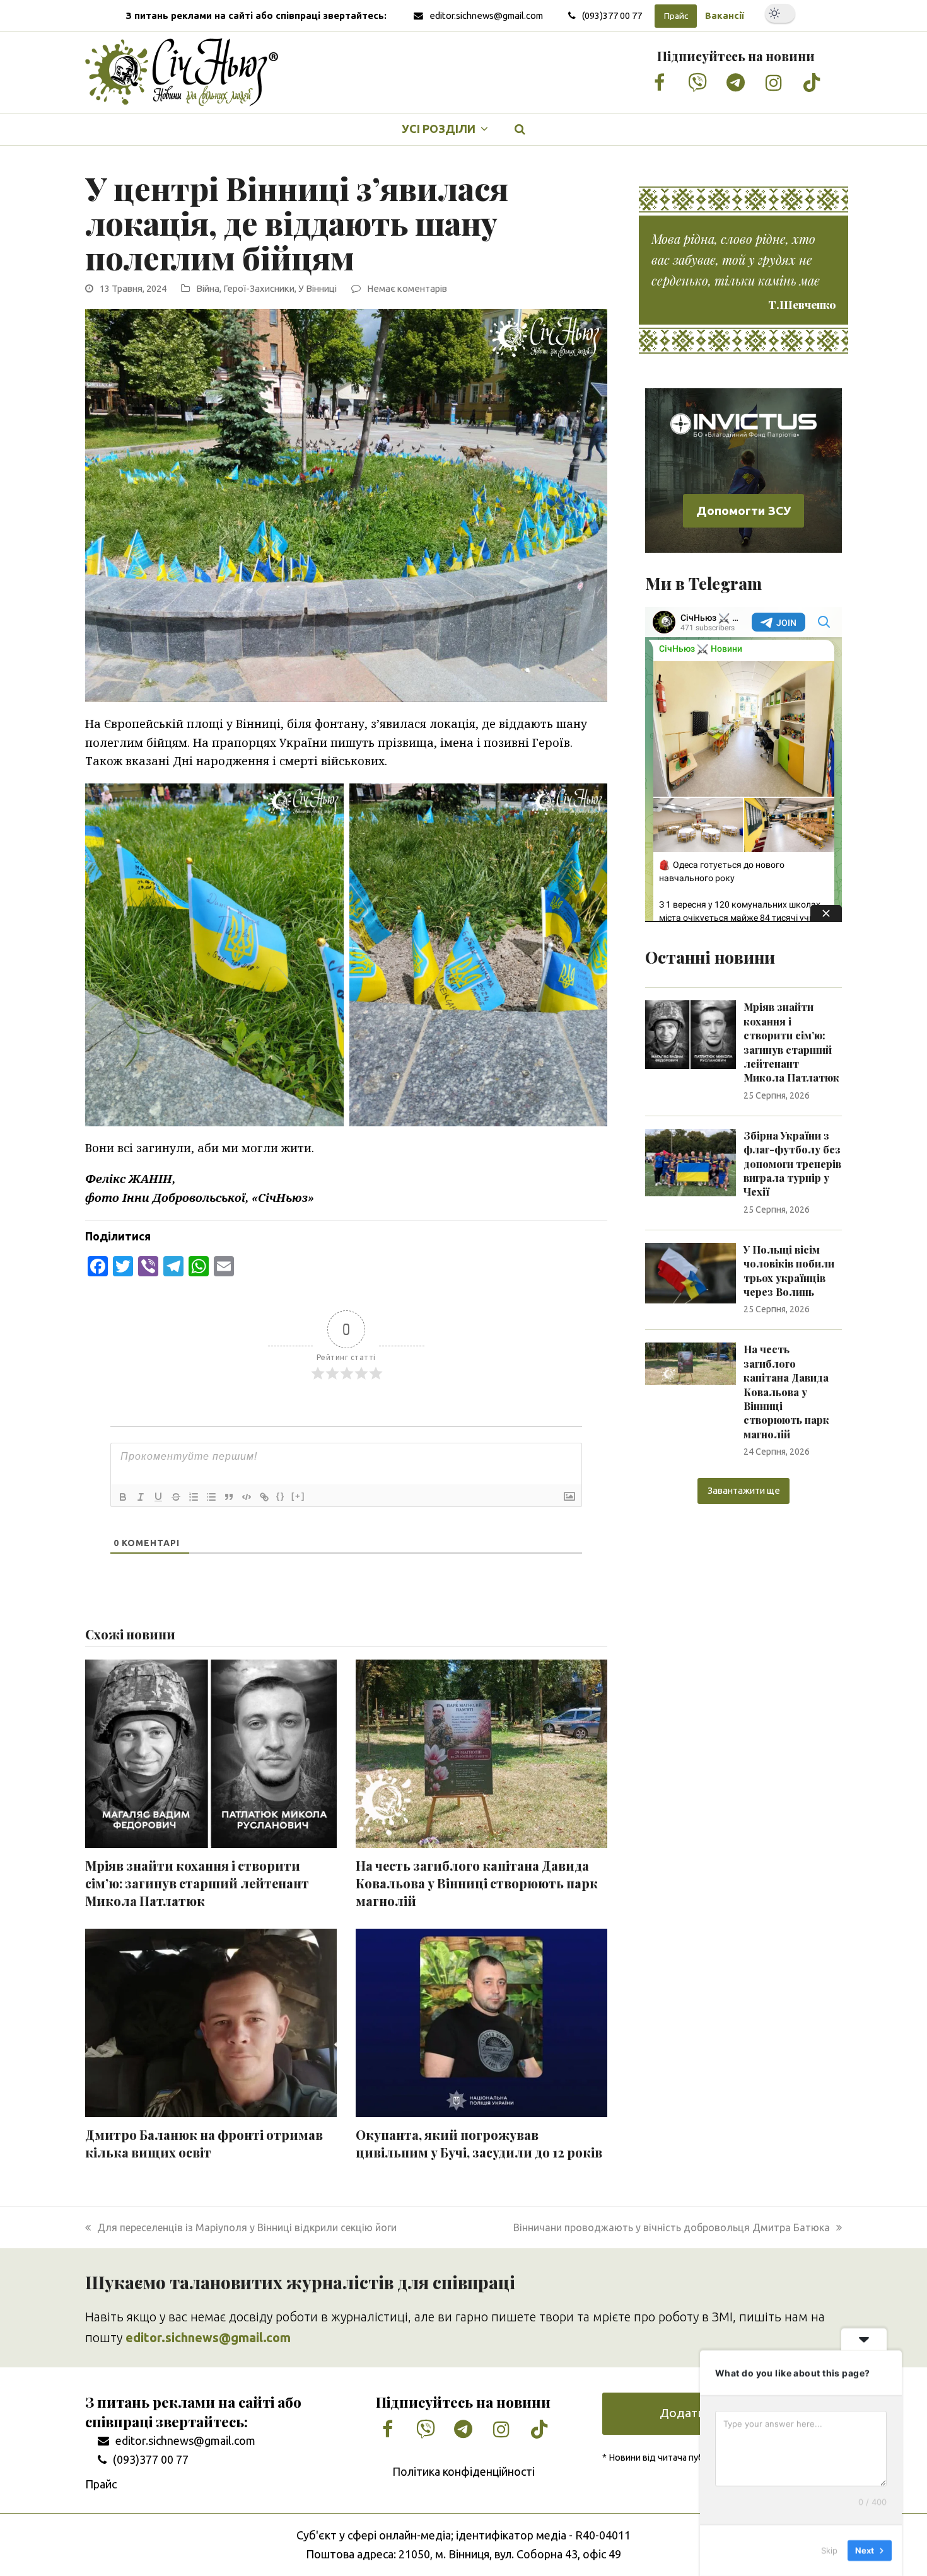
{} (281, 1496)
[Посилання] (264, 1497)
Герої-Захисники (259, 288)
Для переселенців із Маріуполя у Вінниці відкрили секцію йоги (247, 2227)
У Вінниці (318, 288)
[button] (520, 129)
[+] (298, 1496)
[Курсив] (141, 1497)
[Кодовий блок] (247, 1497)
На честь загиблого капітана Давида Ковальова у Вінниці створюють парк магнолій (477, 1883)
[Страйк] (176, 1497)
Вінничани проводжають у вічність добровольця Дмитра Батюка (672, 2227)
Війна (208, 288)
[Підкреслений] (158, 1497)
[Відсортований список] (194, 1497)
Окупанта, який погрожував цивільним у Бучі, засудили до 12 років (479, 2144)
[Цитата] (229, 1497)
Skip (829, 2550)
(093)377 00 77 (612, 15)
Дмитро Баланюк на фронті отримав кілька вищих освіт (204, 2144)
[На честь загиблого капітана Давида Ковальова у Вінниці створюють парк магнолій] (691, 1363)
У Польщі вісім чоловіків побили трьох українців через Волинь (789, 1271)
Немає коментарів (407, 288)
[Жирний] (123, 1497)
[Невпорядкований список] (211, 1497)
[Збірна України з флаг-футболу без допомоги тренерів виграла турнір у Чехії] (691, 1162)
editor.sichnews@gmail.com (486, 15)
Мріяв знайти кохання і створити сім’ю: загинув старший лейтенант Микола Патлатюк (197, 1883)
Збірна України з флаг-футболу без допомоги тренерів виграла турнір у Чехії (792, 1164)
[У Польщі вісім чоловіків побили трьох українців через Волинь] (691, 1272)
